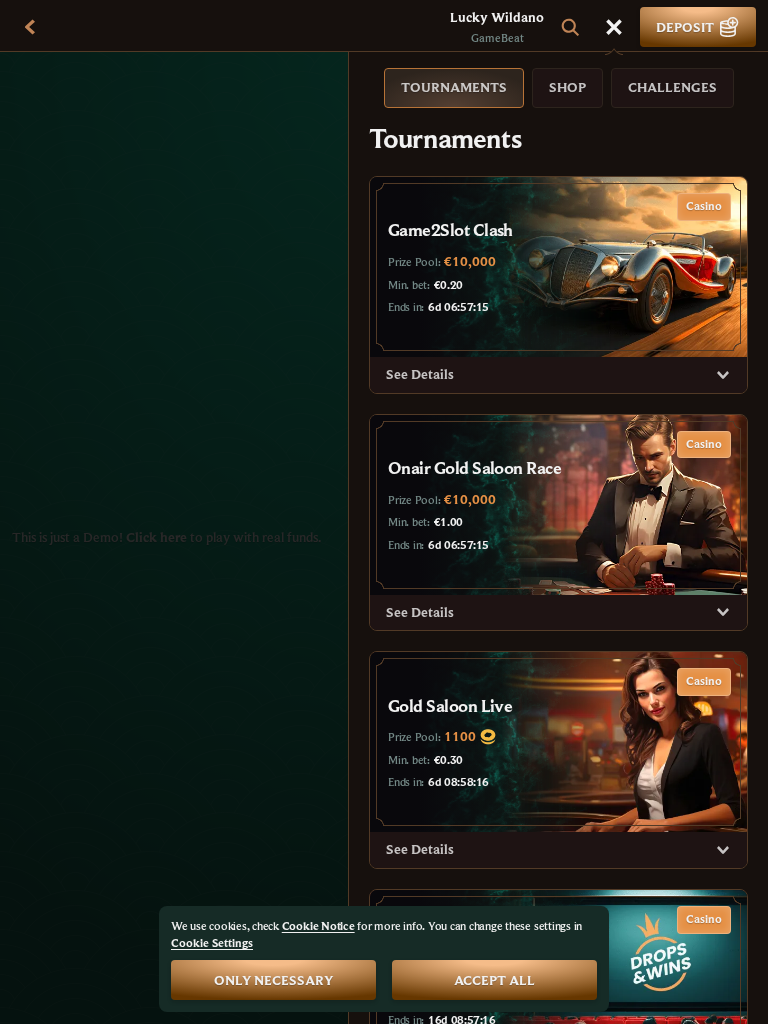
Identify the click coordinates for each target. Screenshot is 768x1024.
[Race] (614, 27)
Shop (567, 87)
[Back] (30, 27)
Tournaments (454, 87)
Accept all (494, 980)
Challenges (672, 87)
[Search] (570, 27)
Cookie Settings (212, 943)
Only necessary (273, 980)
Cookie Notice (318, 925)
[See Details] (723, 375)
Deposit (685, 27)
